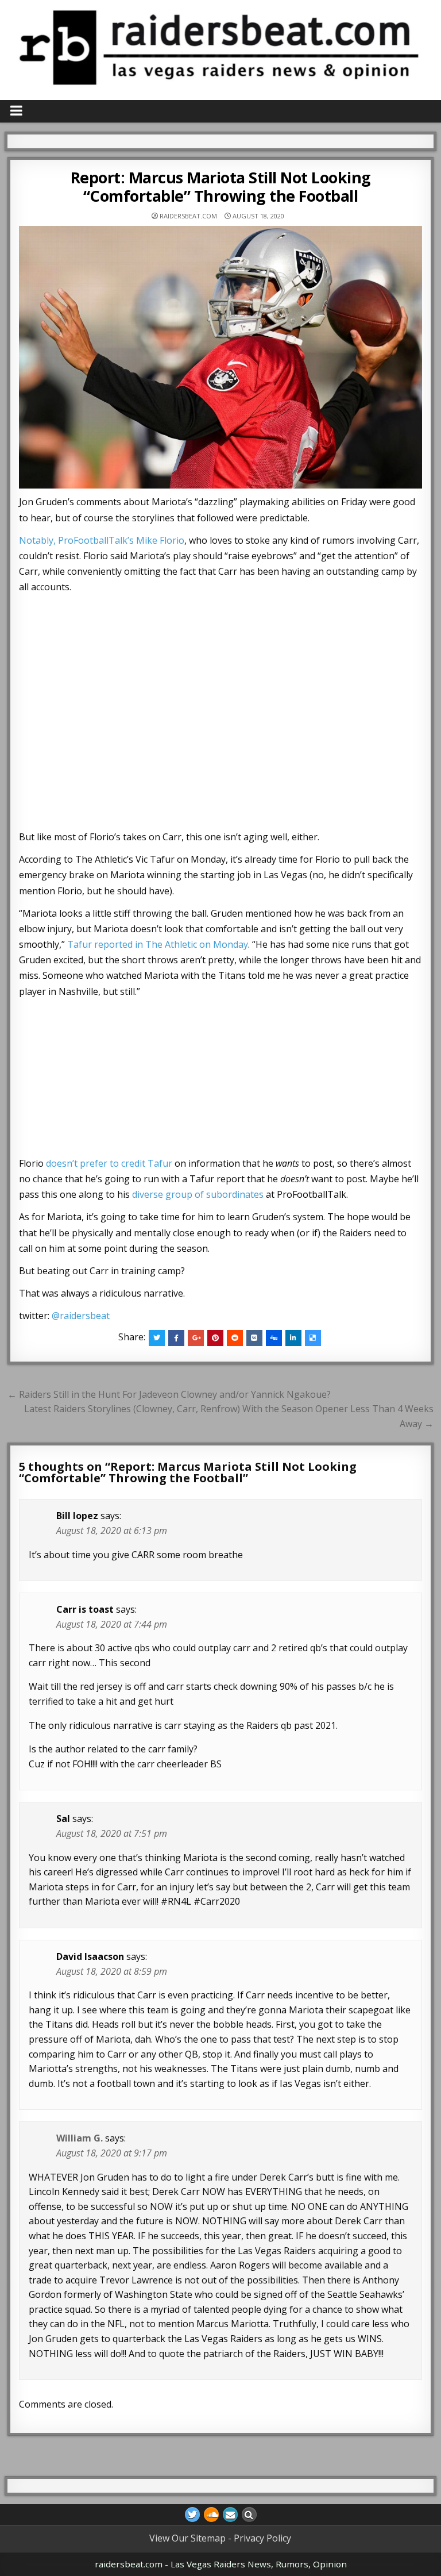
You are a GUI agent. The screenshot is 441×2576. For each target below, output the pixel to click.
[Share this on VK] (254, 1338)
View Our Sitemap (187, 2538)
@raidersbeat (81, 1316)
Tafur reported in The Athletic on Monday (158, 944)
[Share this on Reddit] (235, 1338)
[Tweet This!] (157, 1338)
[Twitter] (192, 2515)
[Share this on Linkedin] (293, 1338)
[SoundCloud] (211, 2515)
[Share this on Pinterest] (215, 1338)
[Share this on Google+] (196, 1338)
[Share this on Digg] (274, 1338)
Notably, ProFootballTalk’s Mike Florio (102, 540)
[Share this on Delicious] (313, 1338)
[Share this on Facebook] (176, 1338)
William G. (80, 2138)
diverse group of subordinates (198, 1194)
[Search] (249, 2515)
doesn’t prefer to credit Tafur (109, 1163)
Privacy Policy (262, 2538)
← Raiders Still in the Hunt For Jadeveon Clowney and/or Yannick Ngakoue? (169, 1394)
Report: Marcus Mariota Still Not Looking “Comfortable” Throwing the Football (221, 187)
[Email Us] (230, 2515)
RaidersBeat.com (188, 216)
